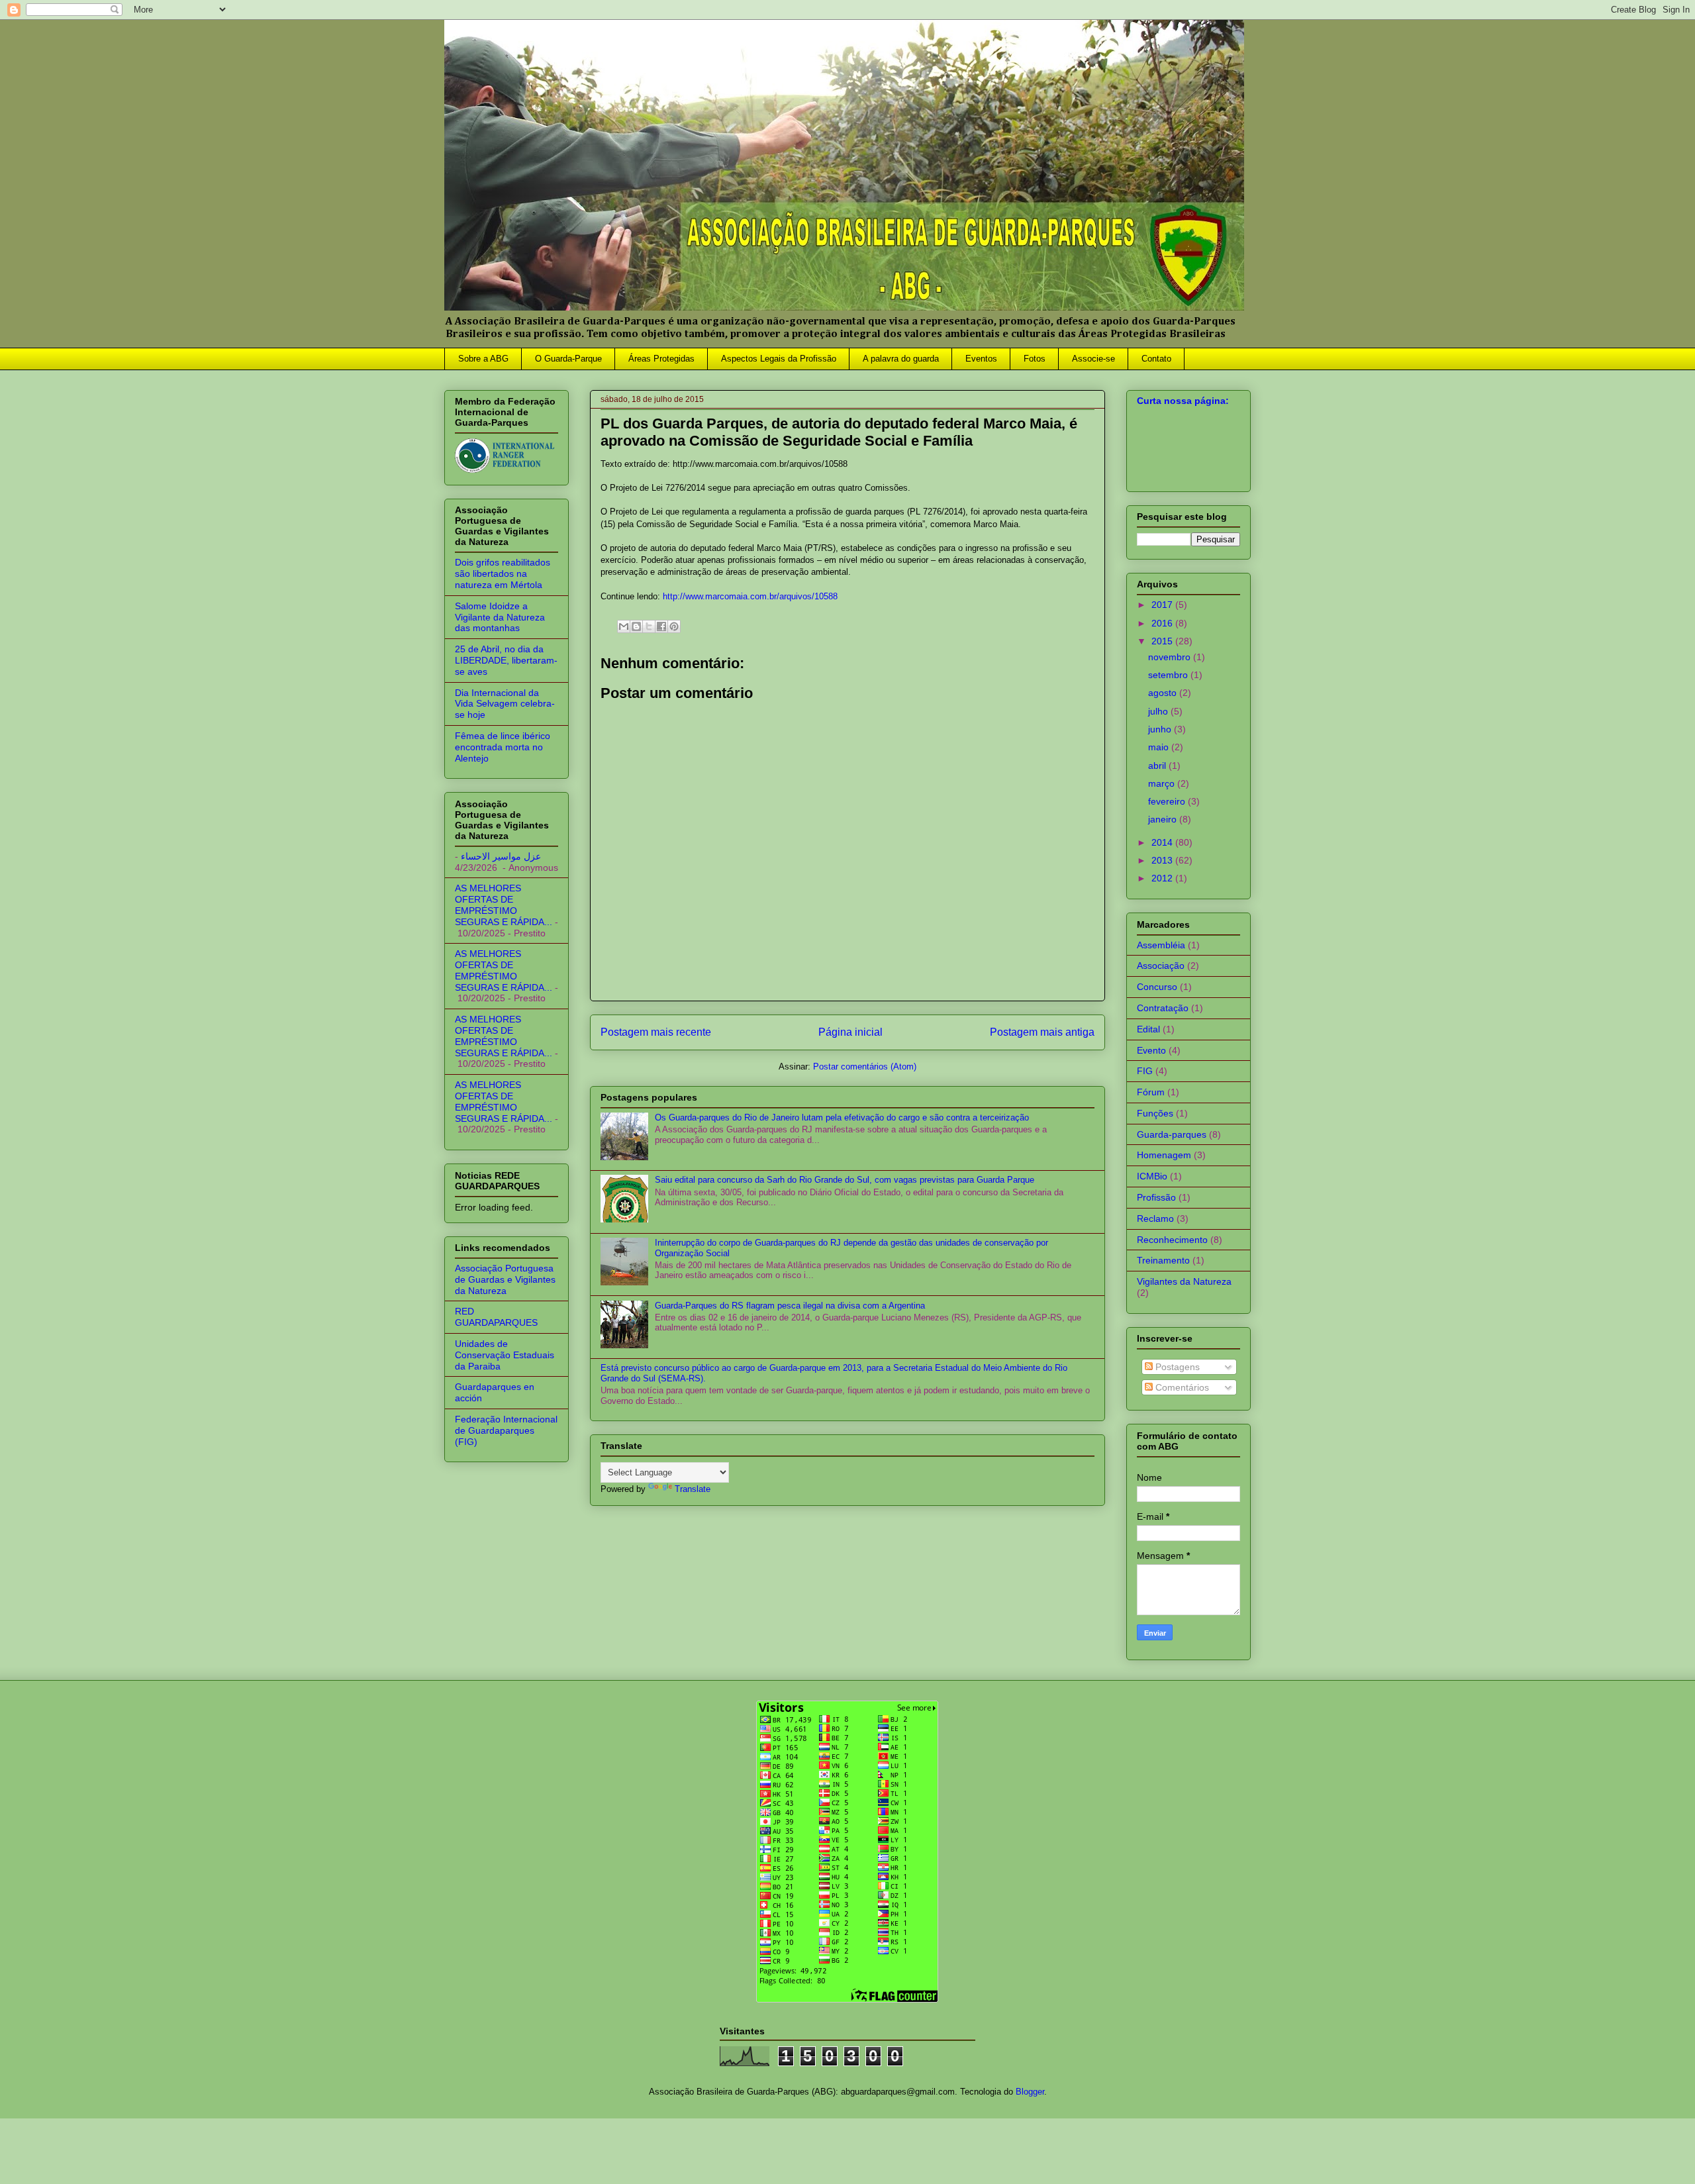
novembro (1171, 657)
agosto (1164, 693)
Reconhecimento (1172, 1240)
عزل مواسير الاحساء (501, 856)
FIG (1145, 1071)
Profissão (1156, 1197)
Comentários (1181, 1387)
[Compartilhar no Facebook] (661, 626)
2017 (1163, 605)
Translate (693, 1489)
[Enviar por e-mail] (624, 626)
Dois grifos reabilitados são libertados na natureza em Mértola (503, 573)
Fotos (1035, 359)
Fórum (1151, 1092)
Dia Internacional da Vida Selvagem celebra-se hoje (505, 704)
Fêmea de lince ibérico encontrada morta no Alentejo (503, 747)
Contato (1156, 359)
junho (1161, 729)
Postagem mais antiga (1042, 1032)
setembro (1169, 675)
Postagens (1176, 1367)
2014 (1163, 842)
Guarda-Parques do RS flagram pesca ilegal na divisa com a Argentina (790, 1306)
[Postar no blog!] (636, 626)
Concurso (1157, 987)
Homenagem (1164, 1155)
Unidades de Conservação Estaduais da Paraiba (505, 1355)
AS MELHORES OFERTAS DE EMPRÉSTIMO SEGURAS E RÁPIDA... (504, 905)
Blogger (1030, 2092)
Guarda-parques (1172, 1134)
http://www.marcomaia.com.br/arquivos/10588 (750, 596)
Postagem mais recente (656, 1032)
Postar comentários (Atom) (865, 1067)
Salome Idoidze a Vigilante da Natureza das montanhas (500, 617)
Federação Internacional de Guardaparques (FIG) (506, 1430)
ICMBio (1152, 1176)
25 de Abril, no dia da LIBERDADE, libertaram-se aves (506, 660)
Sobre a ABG (483, 359)
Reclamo (1155, 1218)
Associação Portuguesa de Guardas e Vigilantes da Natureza (505, 1279)
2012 (1163, 878)
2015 (1163, 641)
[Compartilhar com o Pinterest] (674, 626)
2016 (1163, 623)
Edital (1148, 1029)
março (1163, 783)
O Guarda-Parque (568, 359)
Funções (1155, 1113)
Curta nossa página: (1183, 401)
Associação (1161, 966)
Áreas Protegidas (661, 359)
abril (1158, 766)
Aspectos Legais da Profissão (779, 359)
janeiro (1164, 819)
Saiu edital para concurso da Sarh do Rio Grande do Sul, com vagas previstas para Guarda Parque (845, 1180)
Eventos (981, 359)
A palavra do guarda (901, 359)
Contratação (1163, 1008)
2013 (1163, 860)
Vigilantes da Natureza (1184, 1281)
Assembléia (1161, 945)
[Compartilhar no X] (649, 626)
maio (1160, 747)
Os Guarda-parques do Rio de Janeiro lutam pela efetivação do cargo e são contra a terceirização (842, 1117)
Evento (1151, 1050)
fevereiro (1168, 801)
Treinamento (1163, 1260)
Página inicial (850, 1032)
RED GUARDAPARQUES (496, 1317)
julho (1159, 711)
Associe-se (1093, 359)
